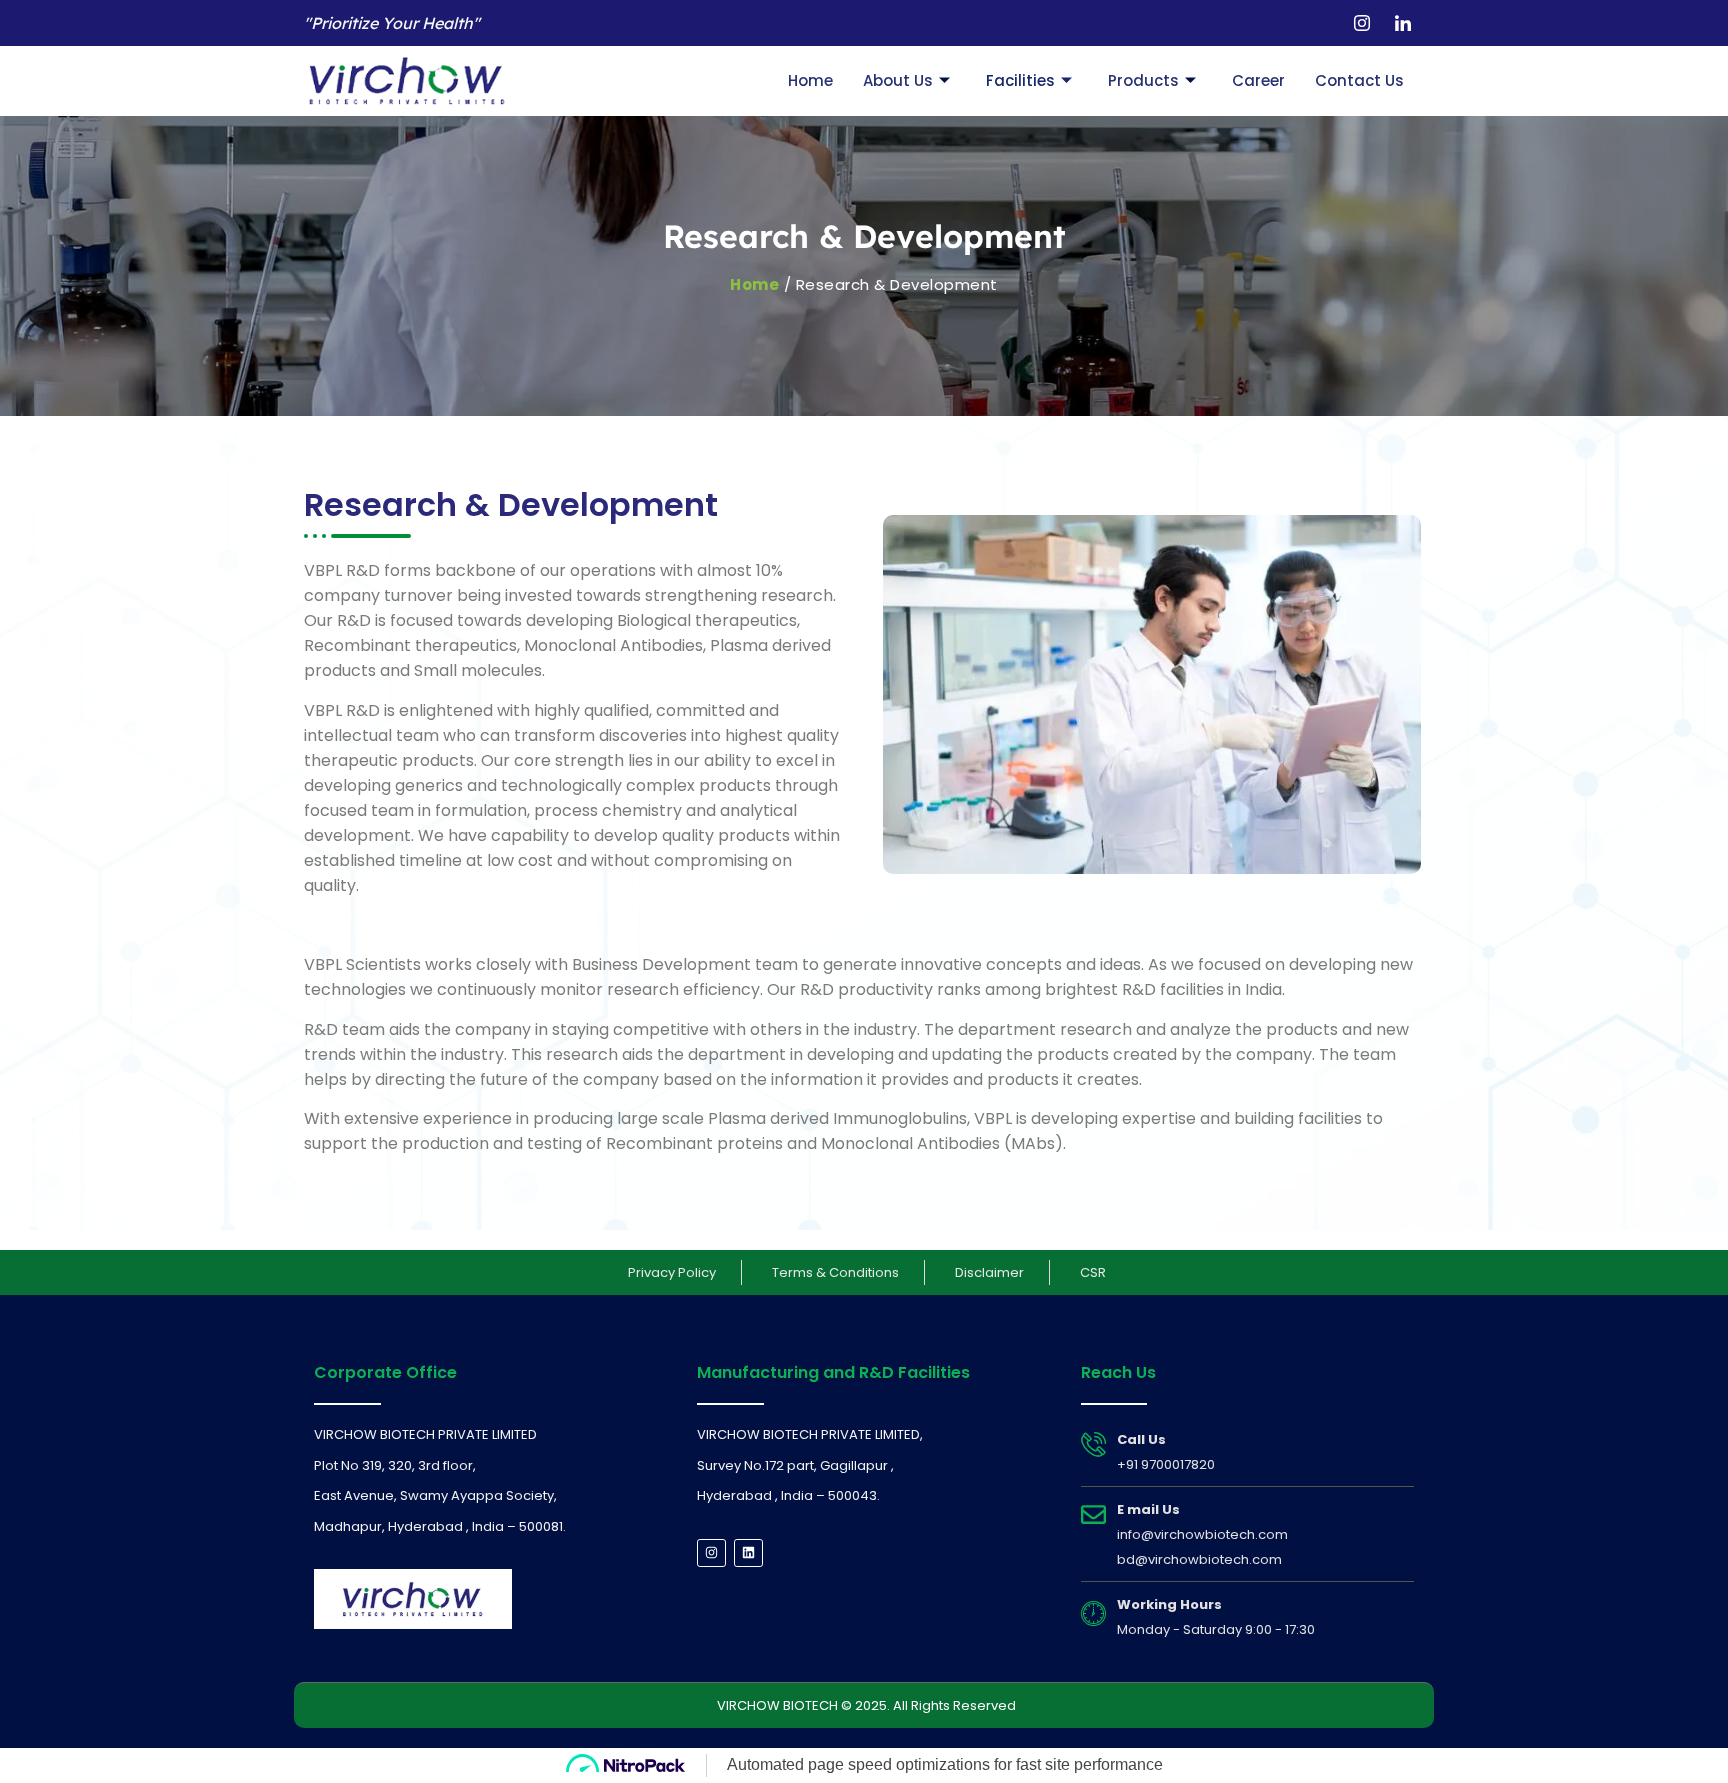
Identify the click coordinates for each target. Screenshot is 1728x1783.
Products (1143, 80)
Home (810, 80)
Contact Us (1359, 80)
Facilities (1020, 80)
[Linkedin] (748, 1553)
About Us (898, 80)
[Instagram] (1362, 23)
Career (1258, 80)
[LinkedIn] (1403, 23)
